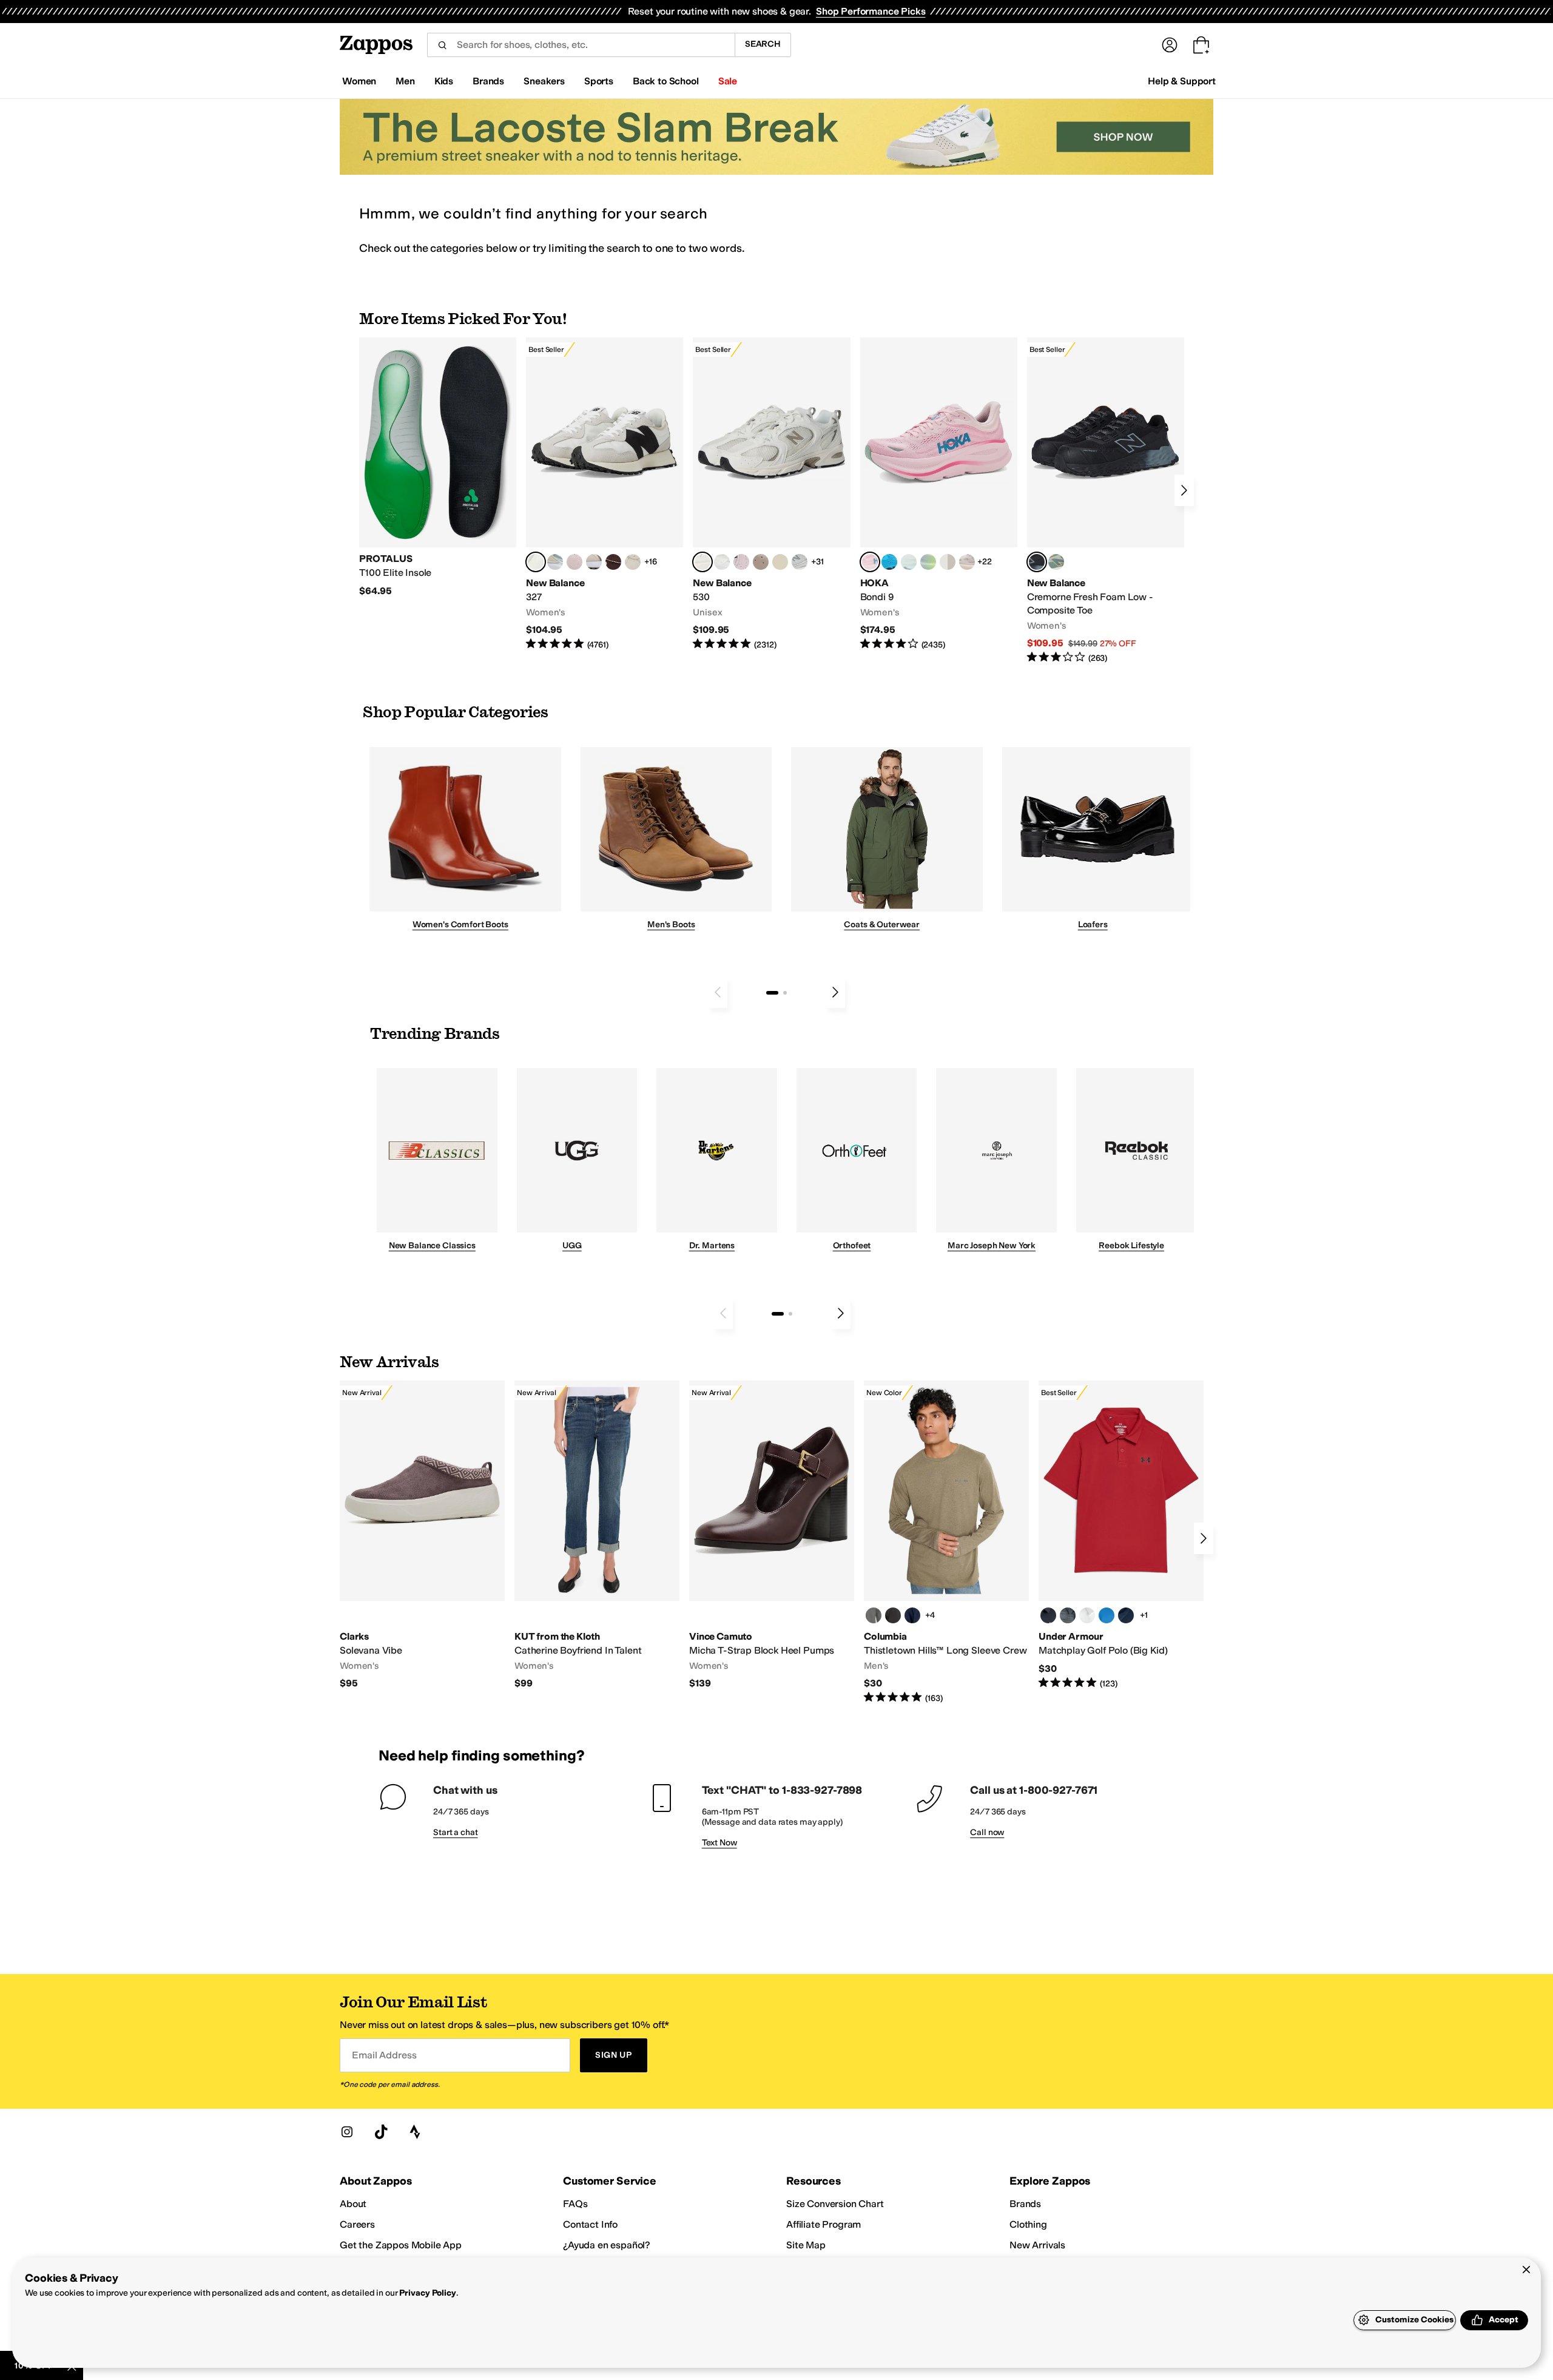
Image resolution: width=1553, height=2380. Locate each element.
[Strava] (415, 2132)
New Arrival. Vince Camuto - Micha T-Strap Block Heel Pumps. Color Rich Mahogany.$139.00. (772, 1535)
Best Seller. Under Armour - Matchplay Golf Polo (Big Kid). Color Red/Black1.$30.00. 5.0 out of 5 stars (1121, 1535)
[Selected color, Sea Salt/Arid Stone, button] (702, 562)
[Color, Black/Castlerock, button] (1048, 1615)
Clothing (1028, 2224)
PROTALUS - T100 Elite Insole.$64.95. (438, 467)
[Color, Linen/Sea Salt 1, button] (594, 562)
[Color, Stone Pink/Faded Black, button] (741, 562)
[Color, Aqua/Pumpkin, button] (1056, 562)
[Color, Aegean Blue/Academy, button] (1107, 1615)
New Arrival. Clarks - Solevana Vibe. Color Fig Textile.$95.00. (422, 1535)
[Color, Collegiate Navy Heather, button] (912, 1615)
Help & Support (1182, 81)
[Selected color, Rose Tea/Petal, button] (870, 562)
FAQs (575, 2204)
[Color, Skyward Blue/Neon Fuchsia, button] (889, 562)
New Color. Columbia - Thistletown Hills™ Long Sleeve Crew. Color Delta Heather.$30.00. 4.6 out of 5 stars (946, 1543)
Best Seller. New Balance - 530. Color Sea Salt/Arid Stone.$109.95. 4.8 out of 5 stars (771, 494)
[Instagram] (347, 2132)
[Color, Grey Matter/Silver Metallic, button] (800, 562)
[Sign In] (1170, 45)
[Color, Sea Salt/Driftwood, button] (761, 562)
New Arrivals (1037, 2245)
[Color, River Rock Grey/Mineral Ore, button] (967, 562)
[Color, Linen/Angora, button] (633, 562)
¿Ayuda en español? (607, 2245)
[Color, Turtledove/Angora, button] (780, 562)
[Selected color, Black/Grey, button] (1037, 562)
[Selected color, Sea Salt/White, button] (536, 562)
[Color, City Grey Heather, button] (874, 1615)
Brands (1025, 2204)
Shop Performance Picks (871, 11)
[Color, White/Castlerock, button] (1087, 1615)
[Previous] (718, 992)
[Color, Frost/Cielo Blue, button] (909, 562)
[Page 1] (772, 993)
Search (763, 44)
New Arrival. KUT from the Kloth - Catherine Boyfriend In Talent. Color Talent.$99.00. (597, 1535)
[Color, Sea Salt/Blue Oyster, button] (722, 562)
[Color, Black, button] (893, 1615)
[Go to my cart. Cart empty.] (1201, 45)
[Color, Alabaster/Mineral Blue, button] (948, 562)
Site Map (806, 2245)
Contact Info (590, 2224)
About (353, 2204)
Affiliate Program (824, 2224)
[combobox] (581, 45)
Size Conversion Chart (835, 2204)
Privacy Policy (427, 2293)
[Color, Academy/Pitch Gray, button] (1126, 1615)
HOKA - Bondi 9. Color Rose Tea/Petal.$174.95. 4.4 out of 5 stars (939, 494)
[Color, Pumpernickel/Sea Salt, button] (613, 562)
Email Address (384, 2055)
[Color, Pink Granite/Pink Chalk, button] (574, 562)
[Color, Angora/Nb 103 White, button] (555, 562)
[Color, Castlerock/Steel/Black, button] (1068, 1615)
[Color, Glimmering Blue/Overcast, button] (928, 562)
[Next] (1184, 490)
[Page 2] (785, 993)
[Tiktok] (381, 2132)
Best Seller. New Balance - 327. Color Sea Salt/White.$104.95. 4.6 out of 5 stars (605, 494)
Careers (357, 2224)
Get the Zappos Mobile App (401, 2245)
